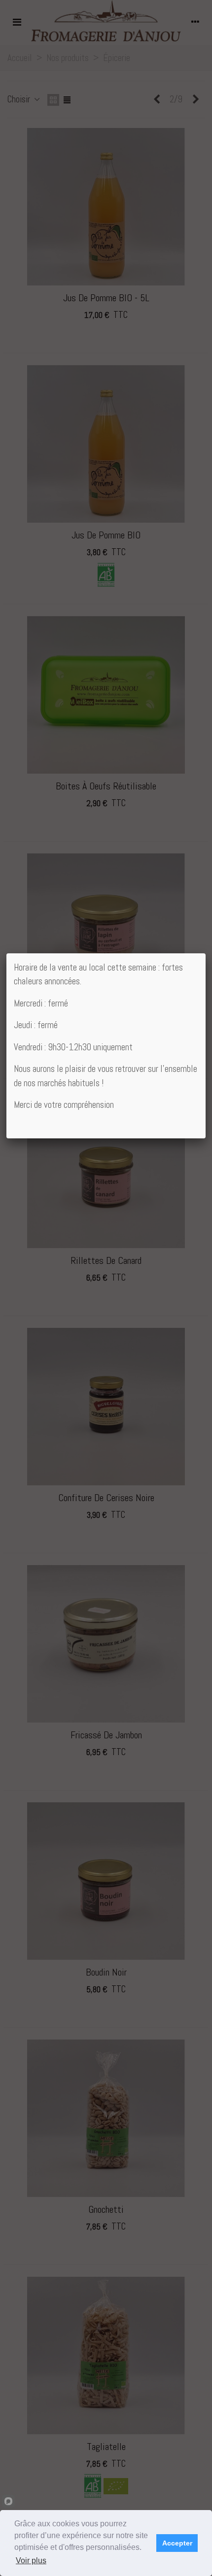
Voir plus (31, 2560)
